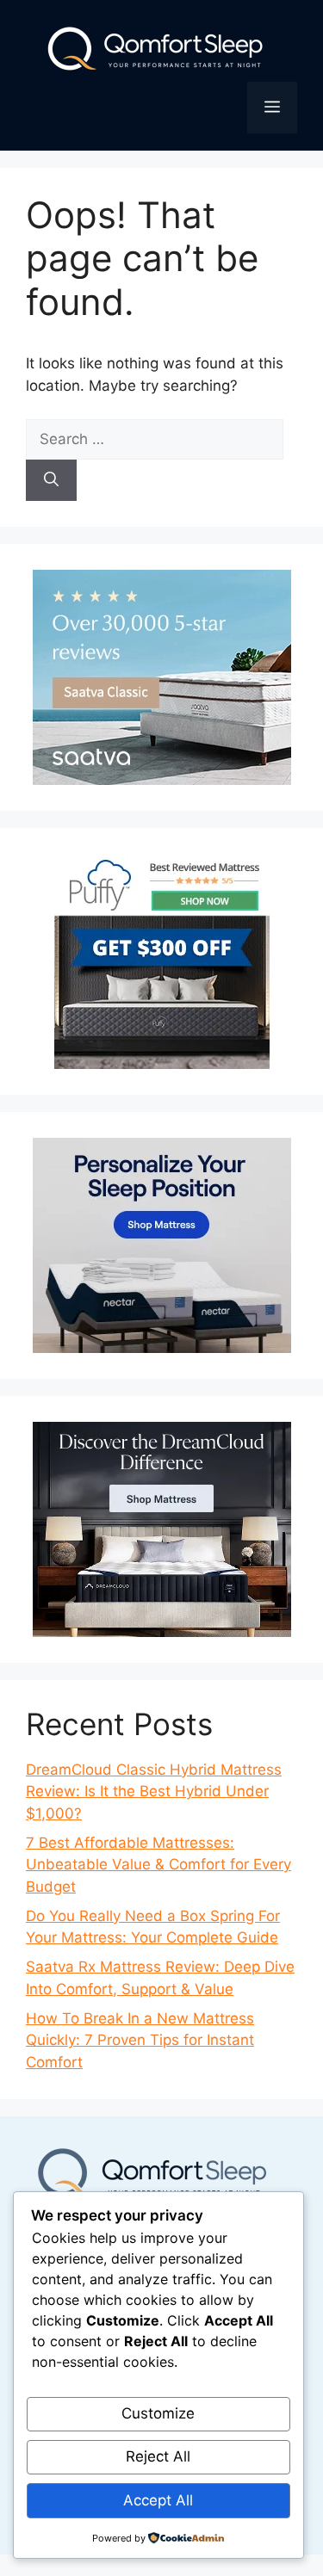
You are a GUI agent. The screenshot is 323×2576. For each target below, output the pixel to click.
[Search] (51, 480)
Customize (158, 2413)
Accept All (158, 2500)
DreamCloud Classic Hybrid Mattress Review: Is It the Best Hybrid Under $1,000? (154, 1791)
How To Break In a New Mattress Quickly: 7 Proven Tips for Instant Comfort (140, 2040)
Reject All (158, 2456)
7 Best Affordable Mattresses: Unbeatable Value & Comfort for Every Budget (158, 1865)
